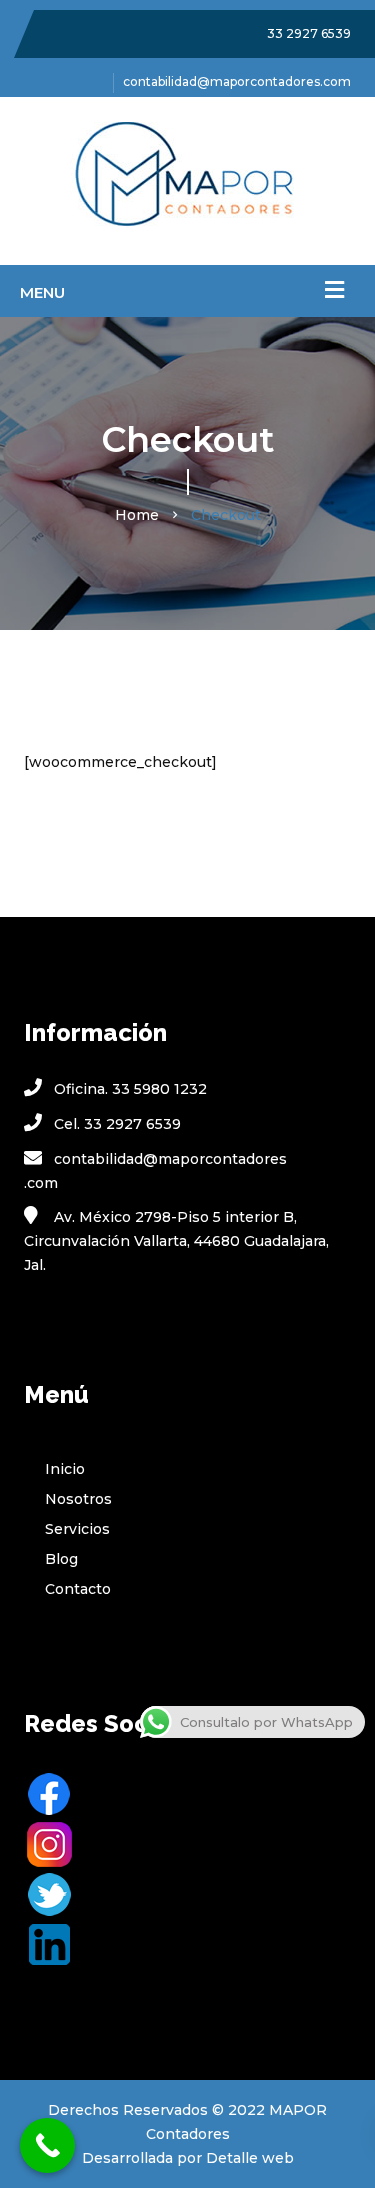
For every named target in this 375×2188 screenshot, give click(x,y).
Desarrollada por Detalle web (188, 2158)
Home (137, 515)
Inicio (65, 1469)
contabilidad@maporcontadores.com (237, 81)
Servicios (77, 1529)
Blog (61, 1559)
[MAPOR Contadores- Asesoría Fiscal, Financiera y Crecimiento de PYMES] (187, 181)
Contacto (78, 1589)
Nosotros (78, 1499)
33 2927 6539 (309, 33)
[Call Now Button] (47, 2145)
